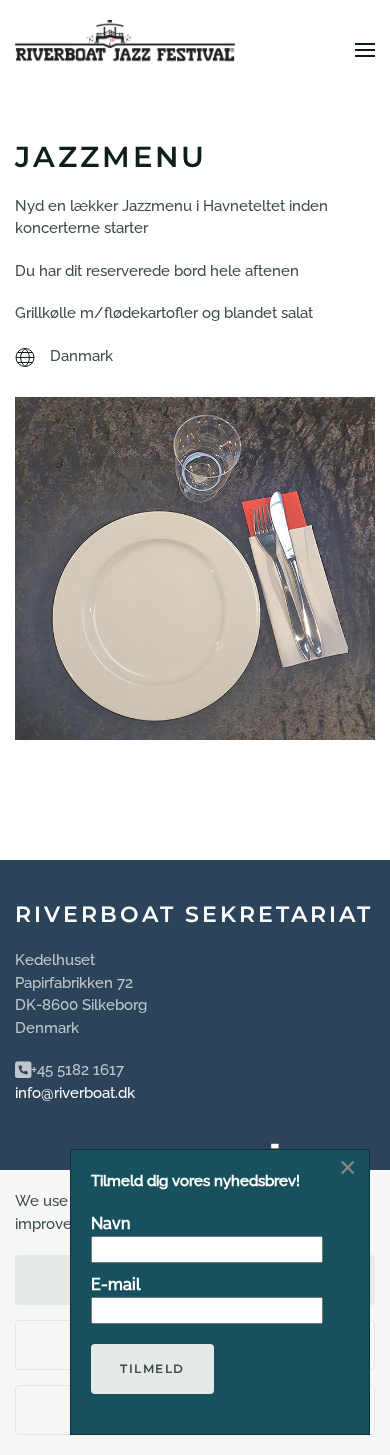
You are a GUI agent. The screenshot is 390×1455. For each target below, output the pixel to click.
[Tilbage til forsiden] (125, 50)
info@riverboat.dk (75, 1093)
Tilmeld (152, 1368)
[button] (365, 50)
